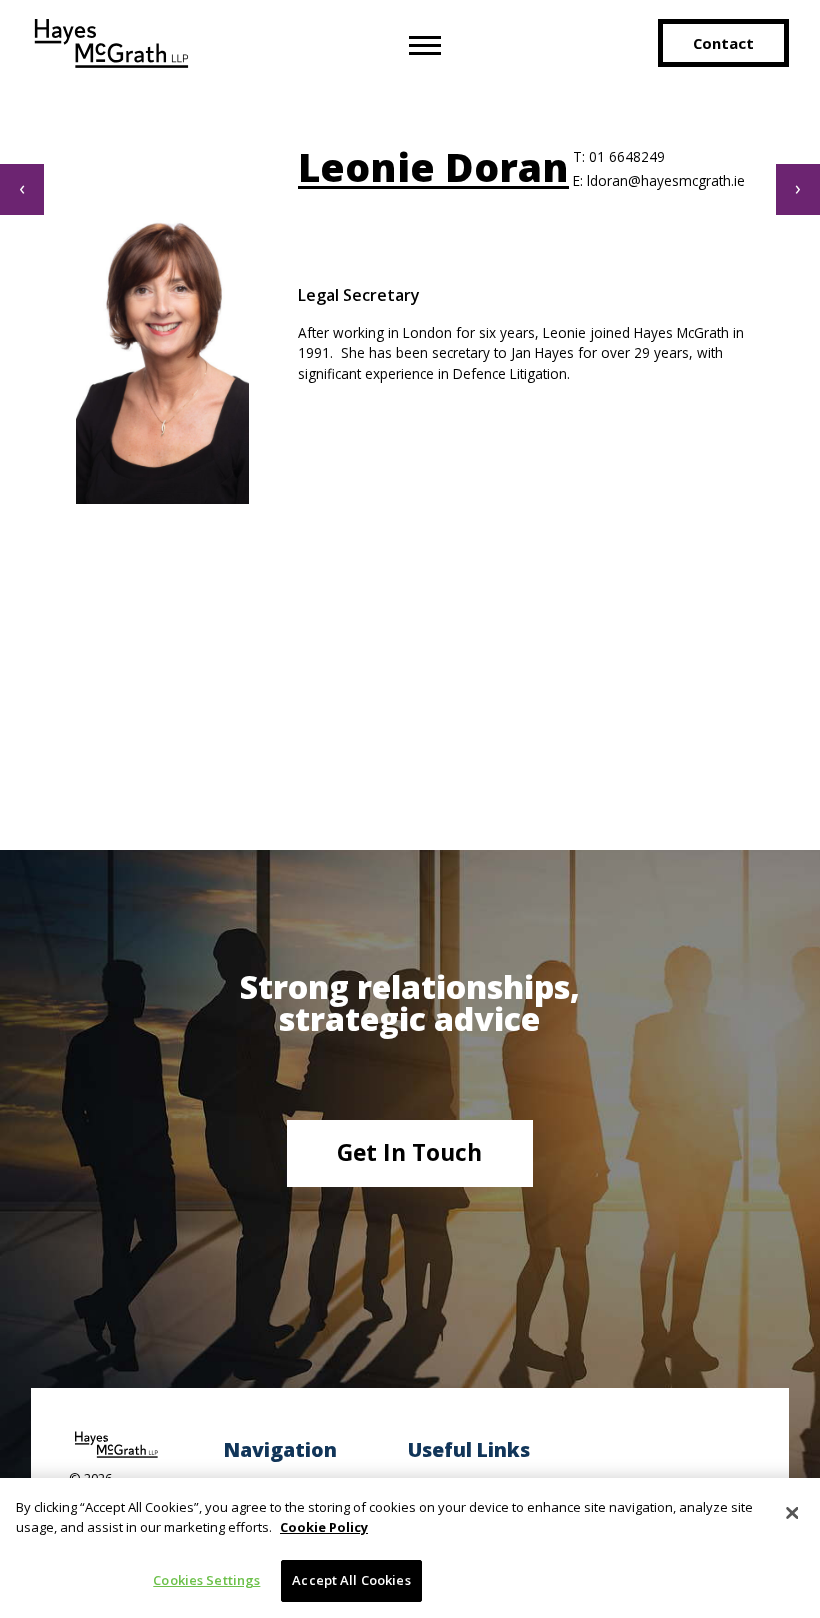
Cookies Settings (206, 1580)
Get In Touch (409, 1152)
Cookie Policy (324, 1527)
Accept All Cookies (351, 1580)
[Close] (792, 1513)
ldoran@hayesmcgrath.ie (659, 180)
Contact (723, 43)
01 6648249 (619, 156)
